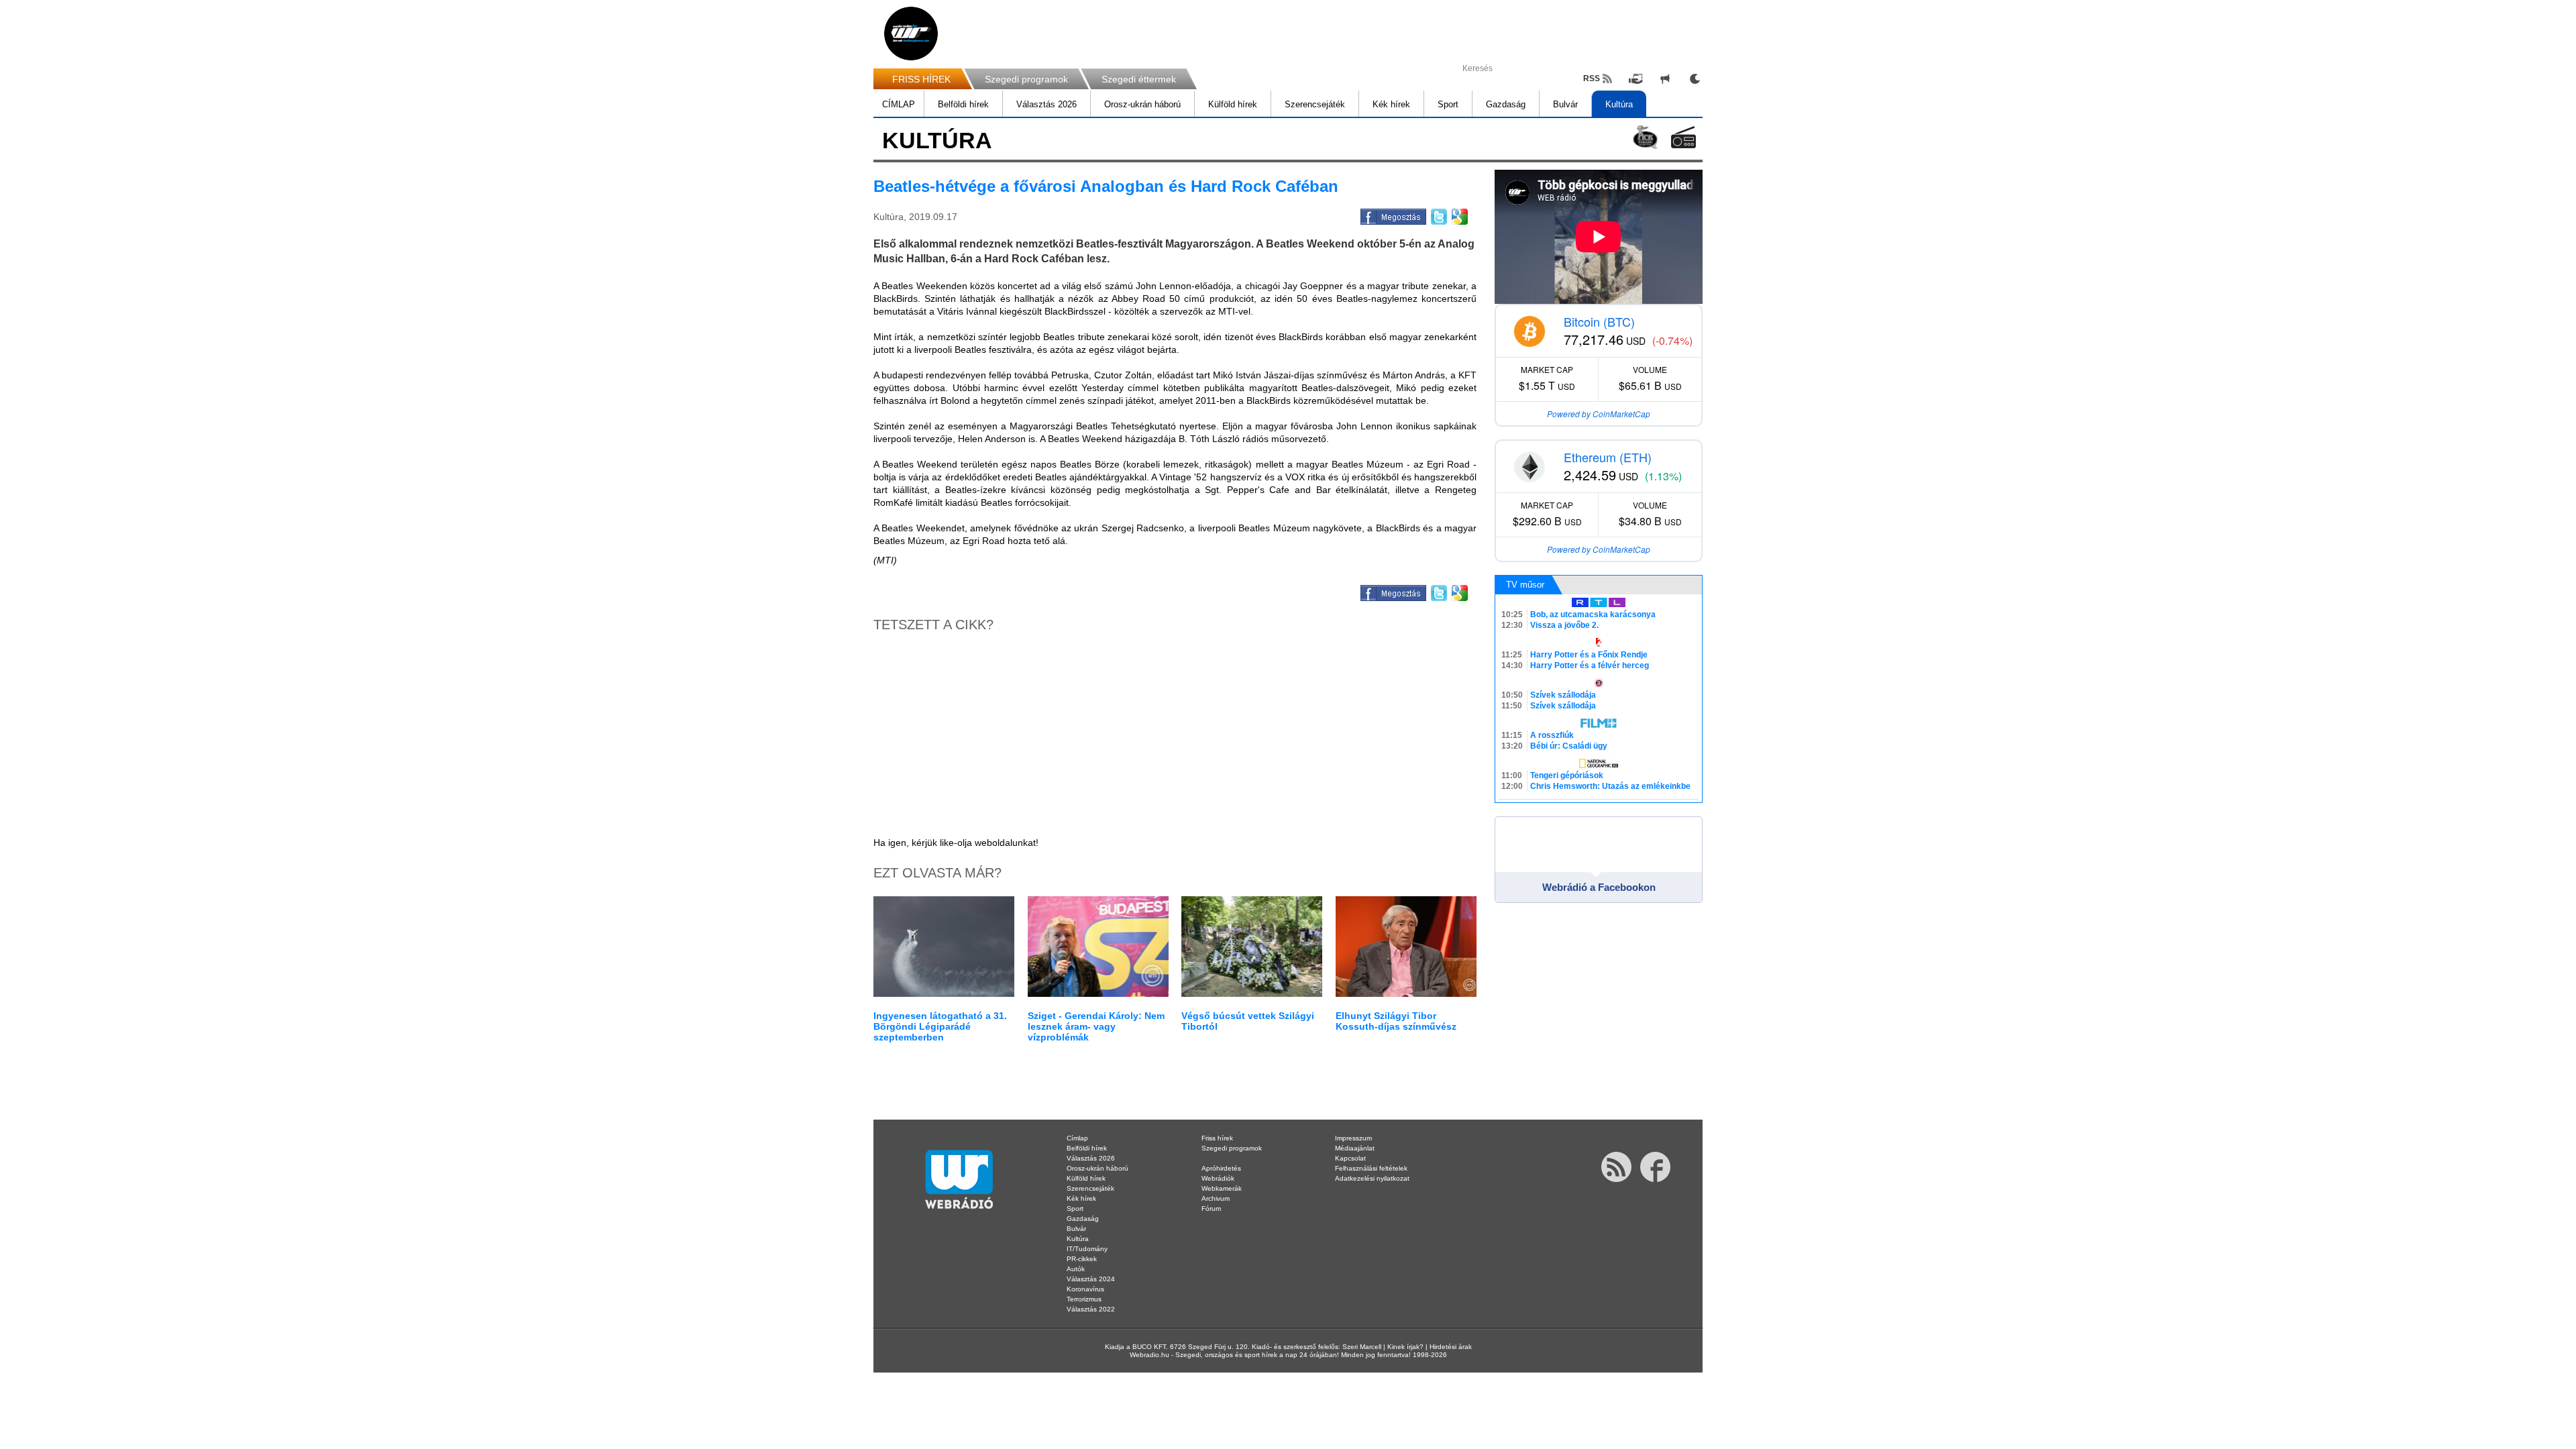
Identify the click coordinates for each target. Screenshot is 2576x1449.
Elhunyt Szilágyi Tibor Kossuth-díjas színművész (1396, 1021)
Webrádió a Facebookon (1599, 887)
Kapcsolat (1350, 1158)
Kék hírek (1391, 104)
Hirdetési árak (1451, 1347)
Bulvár (1565, 104)
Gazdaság (1506, 104)
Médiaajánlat (1355, 1148)
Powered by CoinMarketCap (1599, 414)
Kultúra (1619, 104)
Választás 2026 (1046, 104)
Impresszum (1353, 1138)
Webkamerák (1222, 1188)
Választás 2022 (1091, 1309)
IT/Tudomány (1087, 1249)
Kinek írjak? (1405, 1347)
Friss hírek (1217, 1138)
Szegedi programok (1026, 79)
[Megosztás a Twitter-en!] (1438, 215)
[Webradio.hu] (911, 34)
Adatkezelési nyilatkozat (1372, 1178)
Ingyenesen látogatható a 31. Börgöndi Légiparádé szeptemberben (940, 1026)
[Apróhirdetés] (1665, 78)
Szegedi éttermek (1139, 79)
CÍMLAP (899, 104)
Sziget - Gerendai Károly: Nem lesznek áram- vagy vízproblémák (1096, 1026)
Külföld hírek (1233, 104)
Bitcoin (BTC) (1599, 321)
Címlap (1077, 1138)
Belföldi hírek (963, 104)
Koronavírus (1085, 1289)
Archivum (1216, 1198)
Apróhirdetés (1221, 1168)
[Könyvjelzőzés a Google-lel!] (1459, 215)
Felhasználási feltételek (1371, 1168)
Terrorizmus (1084, 1299)
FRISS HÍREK (921, 79)
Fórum (1211, 1209)
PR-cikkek (1082, 1259)
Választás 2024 (1091, 1279)
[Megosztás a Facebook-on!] (1392, 215)
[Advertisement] (2522, 215)
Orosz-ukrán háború (1142, 104)
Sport (1448, 104)
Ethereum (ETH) (1608, 457)
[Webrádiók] (1683, 137)
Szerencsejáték (1315, 104)
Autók (1076, 1269)
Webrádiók (1218, 1178)
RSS (1592, 78)
